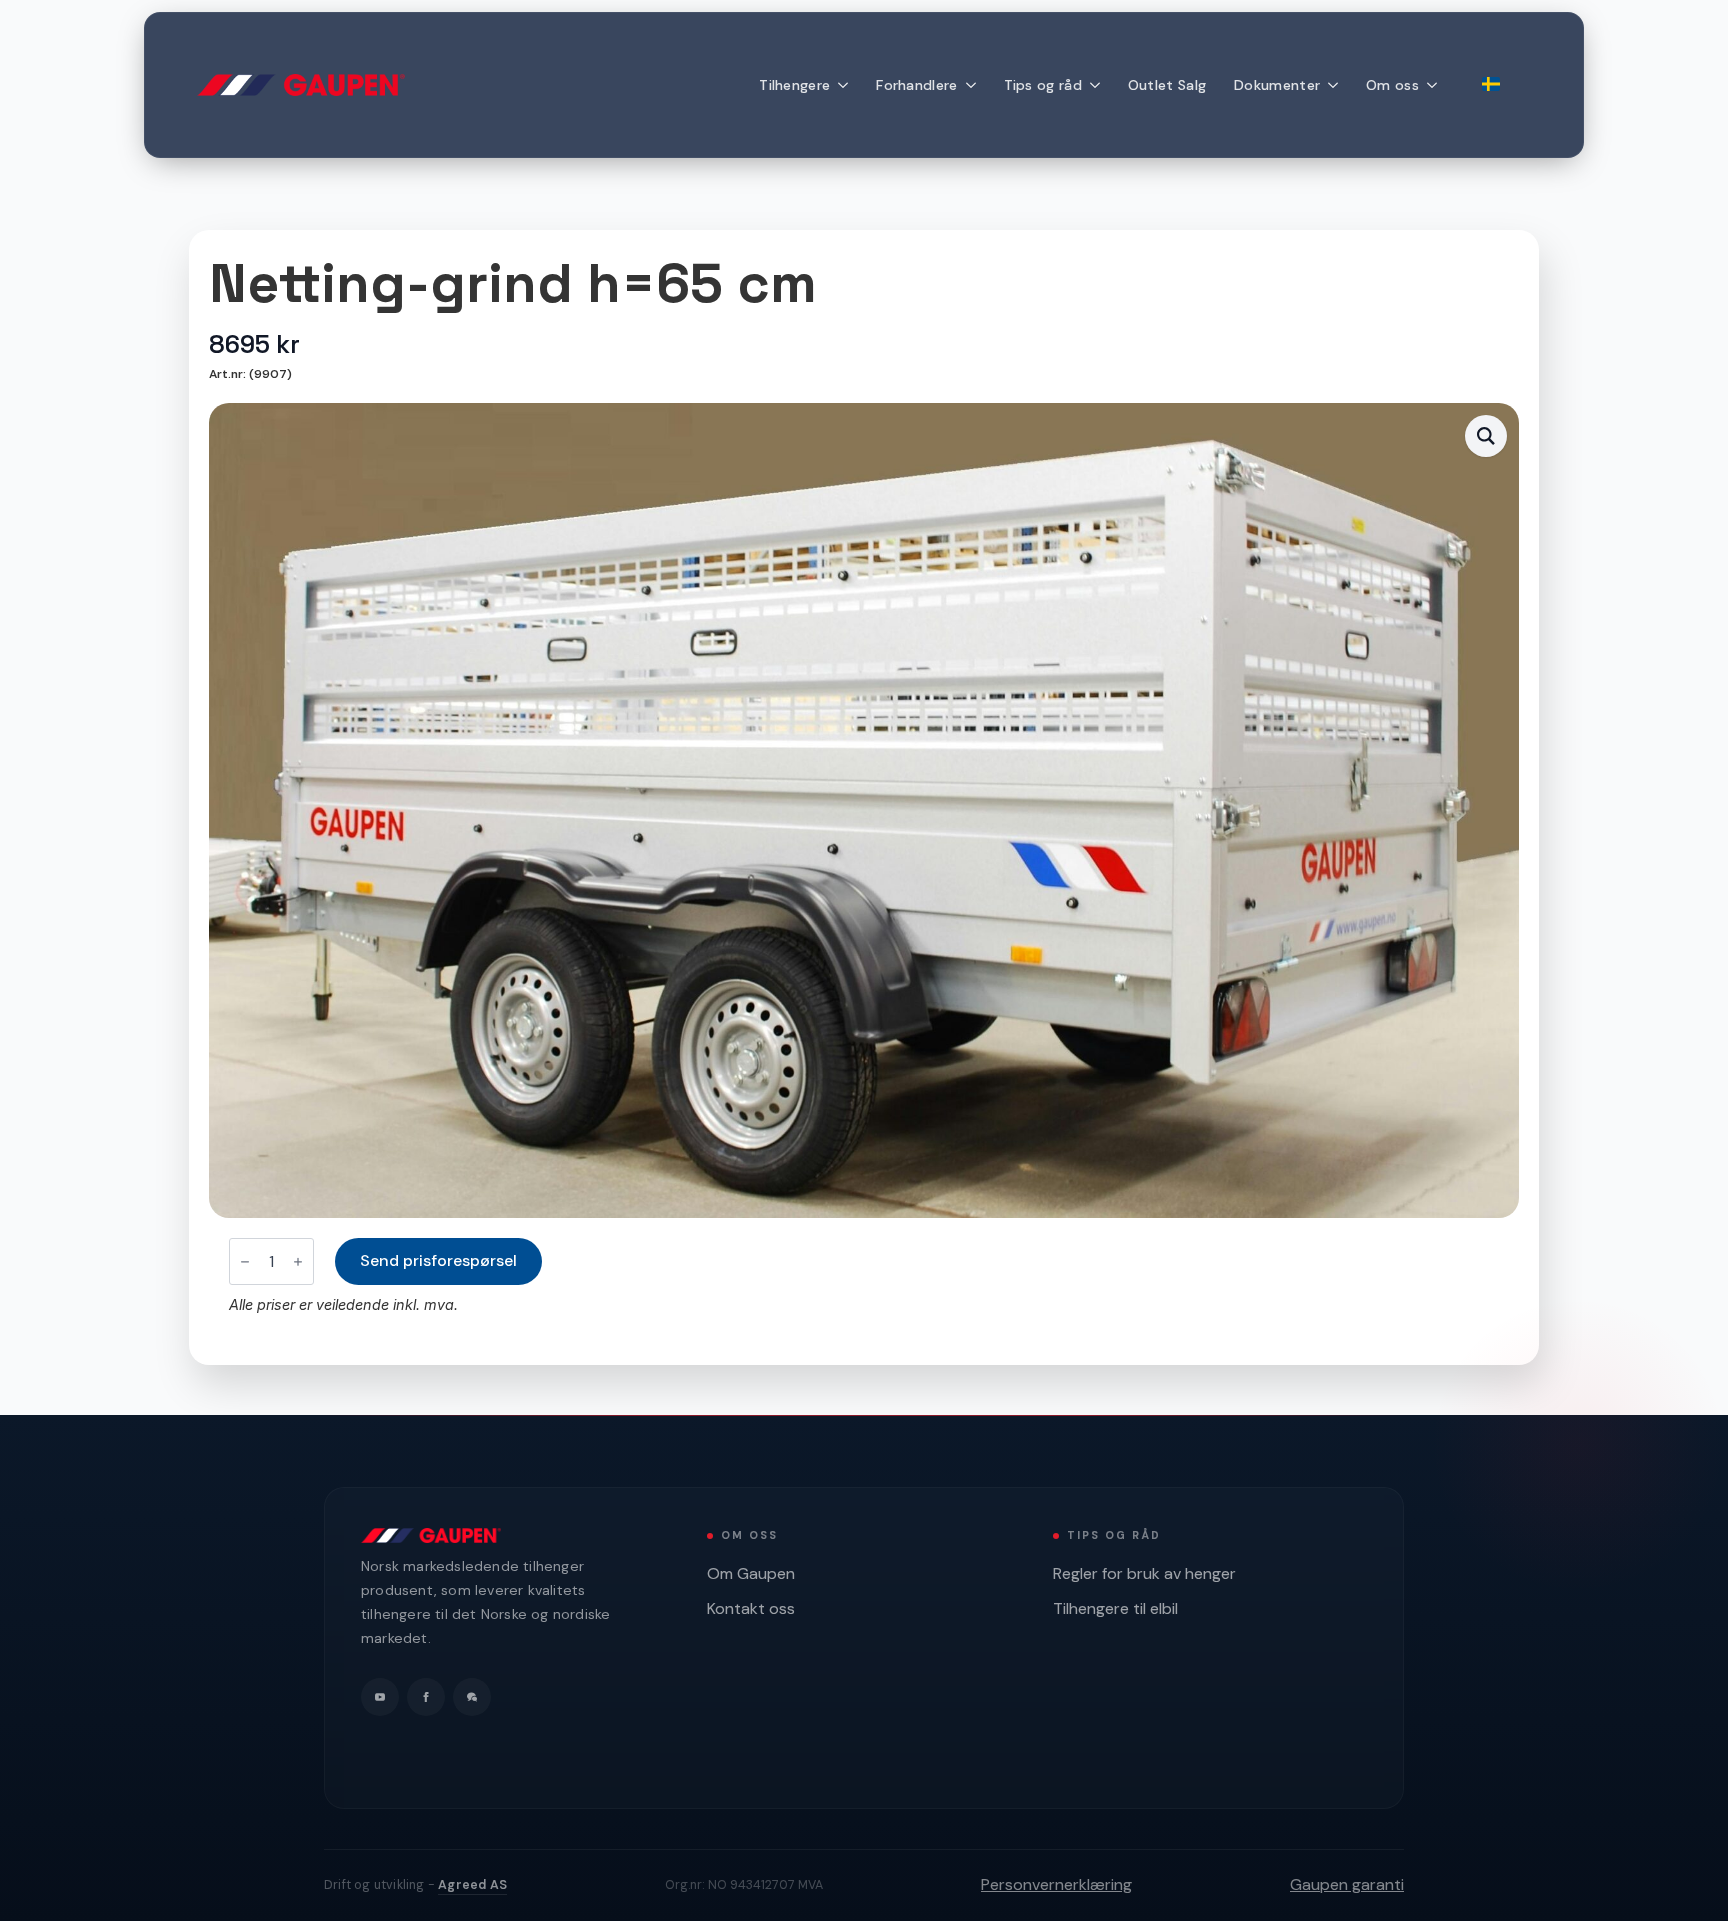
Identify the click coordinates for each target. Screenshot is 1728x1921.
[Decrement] (245, 1261)
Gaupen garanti (1347, 1884)
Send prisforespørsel (438, 1260)
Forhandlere (916, 85)
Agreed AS (472, 1885)
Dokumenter (1277, 85)
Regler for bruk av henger (1144, 1573)
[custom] (472, 1697)
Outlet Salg (1167, 85)
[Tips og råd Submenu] (1098, 85)
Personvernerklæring (1056, 1884)
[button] (1486, 436)
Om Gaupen (751, 1573)
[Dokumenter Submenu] (1336, 85)
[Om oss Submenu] (1435, 85)
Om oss (1392, 85)
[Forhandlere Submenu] (974, 85)
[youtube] (380, 1697)
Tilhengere (794, 85)
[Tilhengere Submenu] (846, 85)
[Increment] (298, 1261)
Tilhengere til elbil (1115, 1608)
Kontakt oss (751, 1608)
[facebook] (426, 1697)
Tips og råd (1043, 85)
